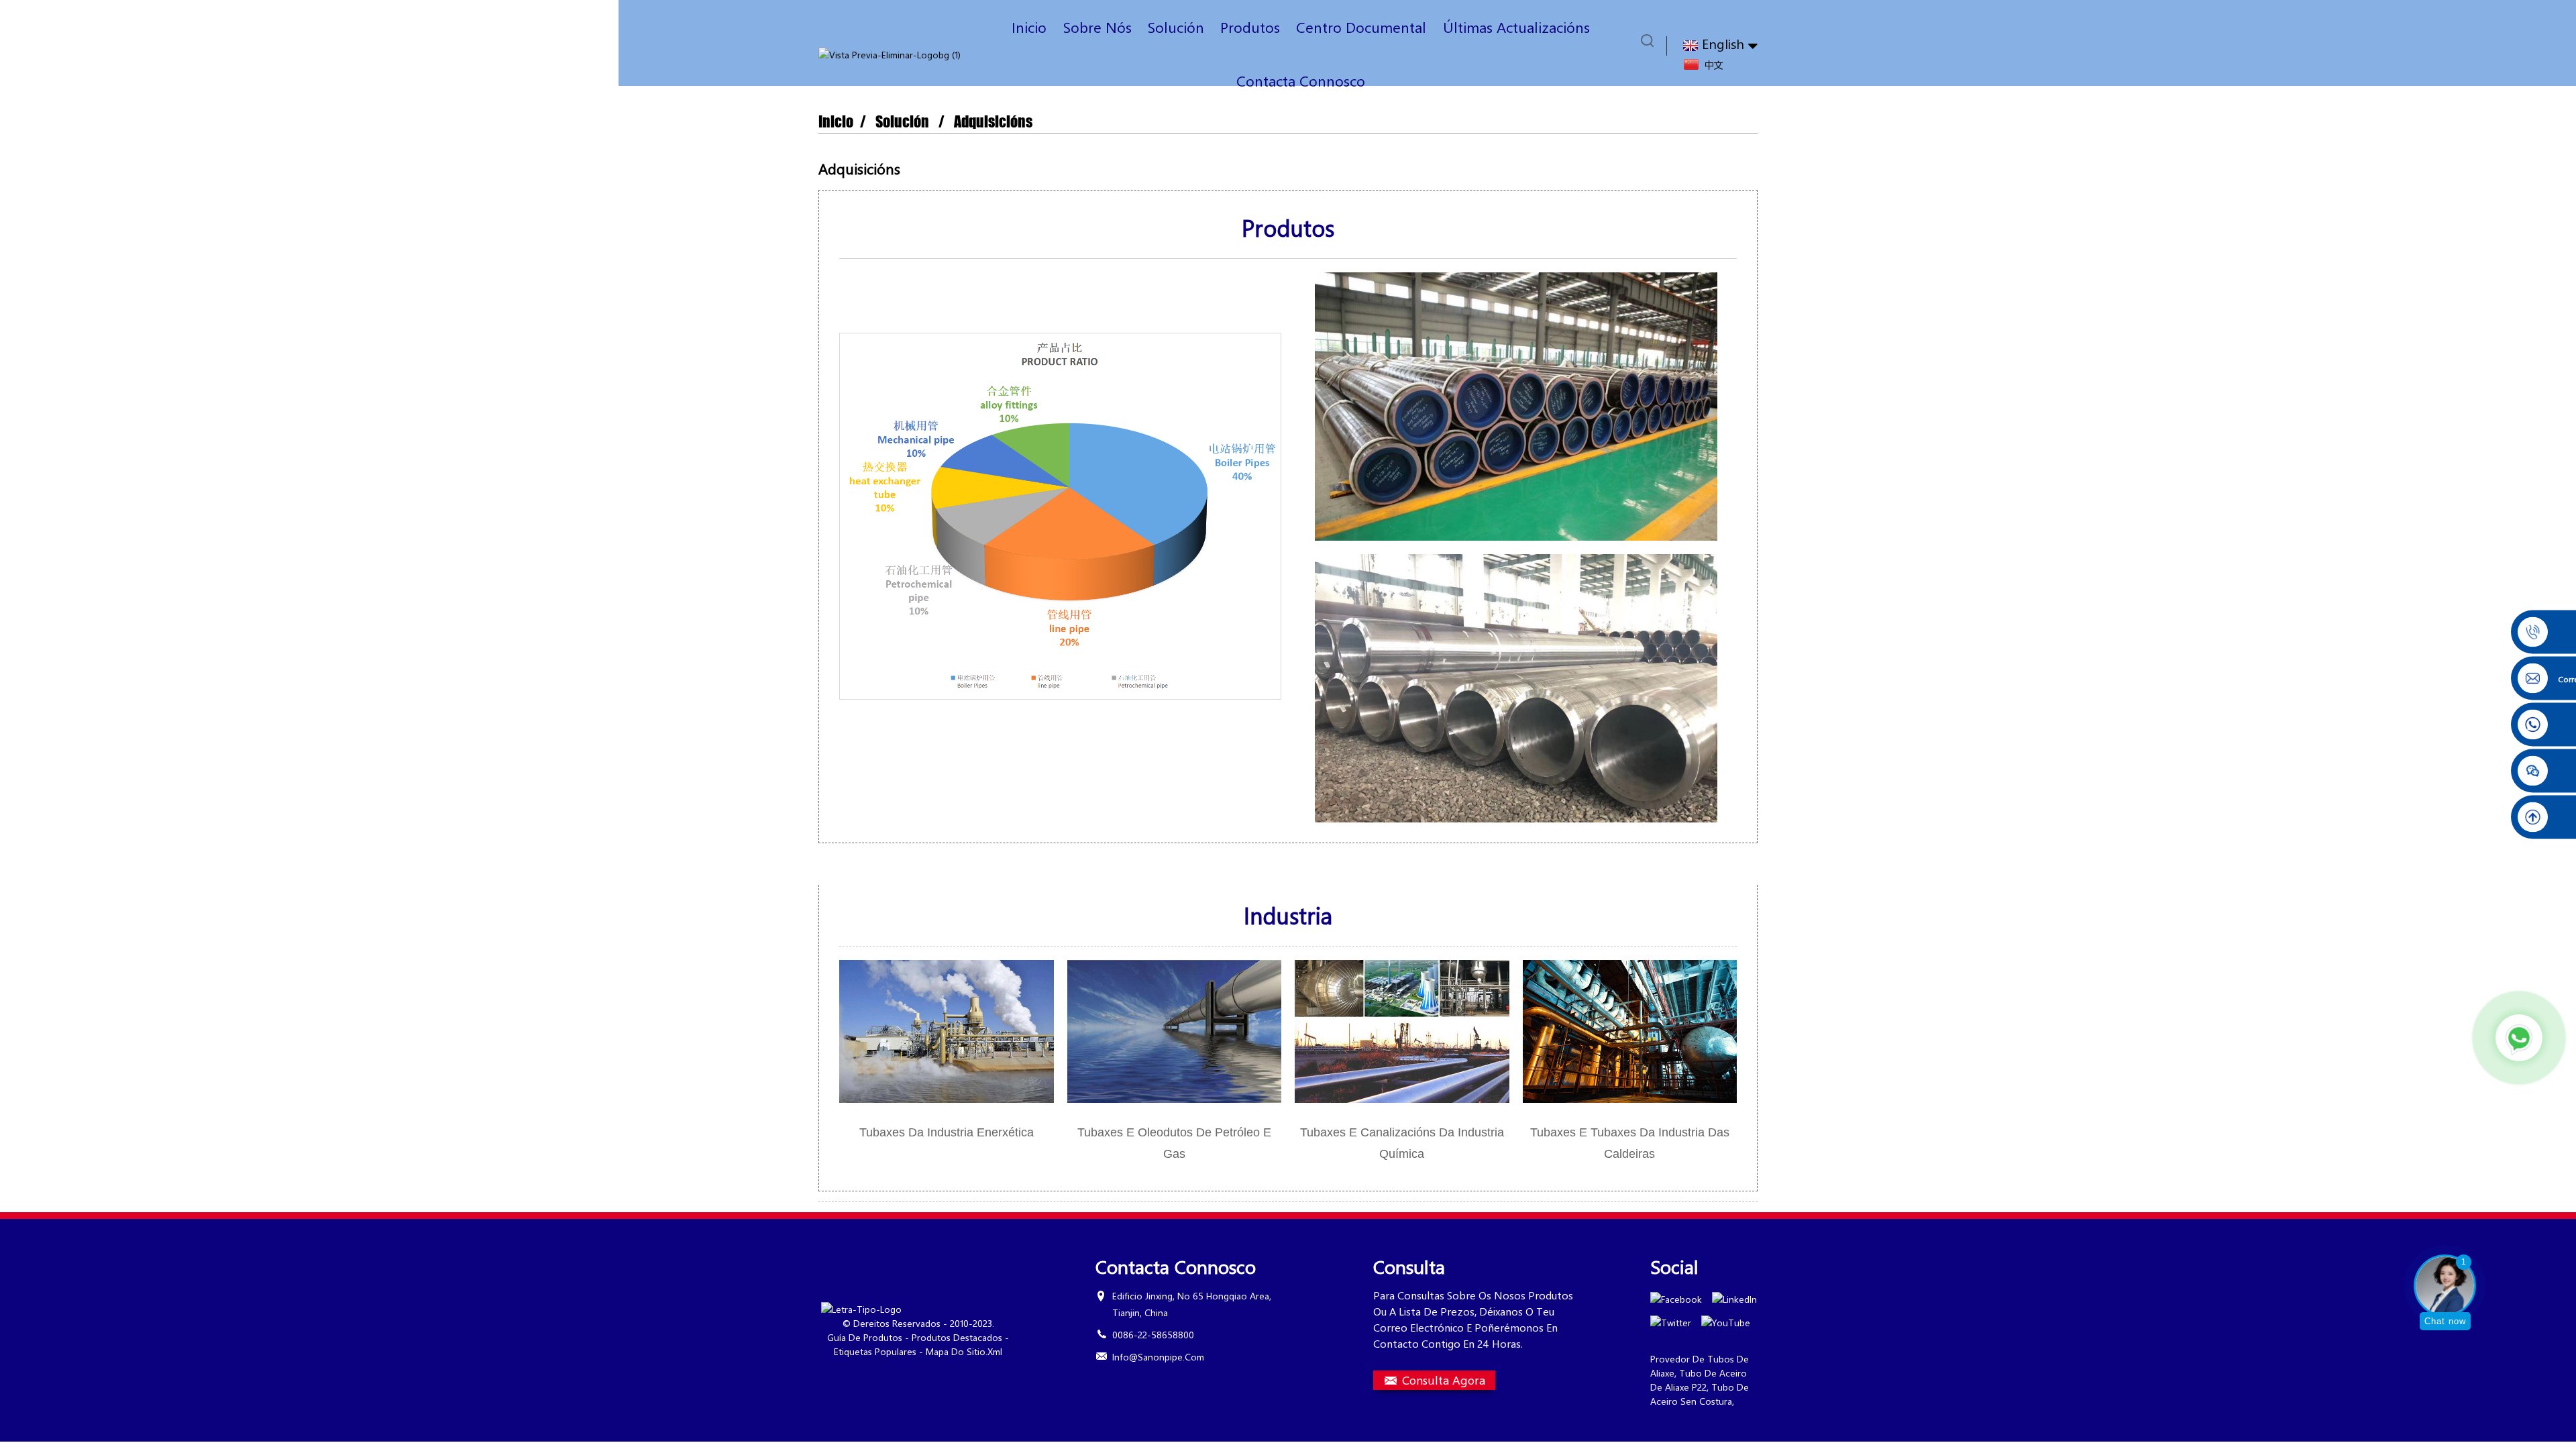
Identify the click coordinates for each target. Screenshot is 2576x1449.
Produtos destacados (957, 1337)
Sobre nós (1097, 27)
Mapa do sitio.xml (964, 1351)
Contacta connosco (1301, 80)
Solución (1176, 27)
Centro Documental (1361, 27)
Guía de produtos (865, 1337)
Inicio (1029, 27)
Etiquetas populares (875, 1351)
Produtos (1250, 27)
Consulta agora (1444, 1380)
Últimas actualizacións (1516, 27)
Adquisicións (993, 122)
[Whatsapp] (2519, 1038)
